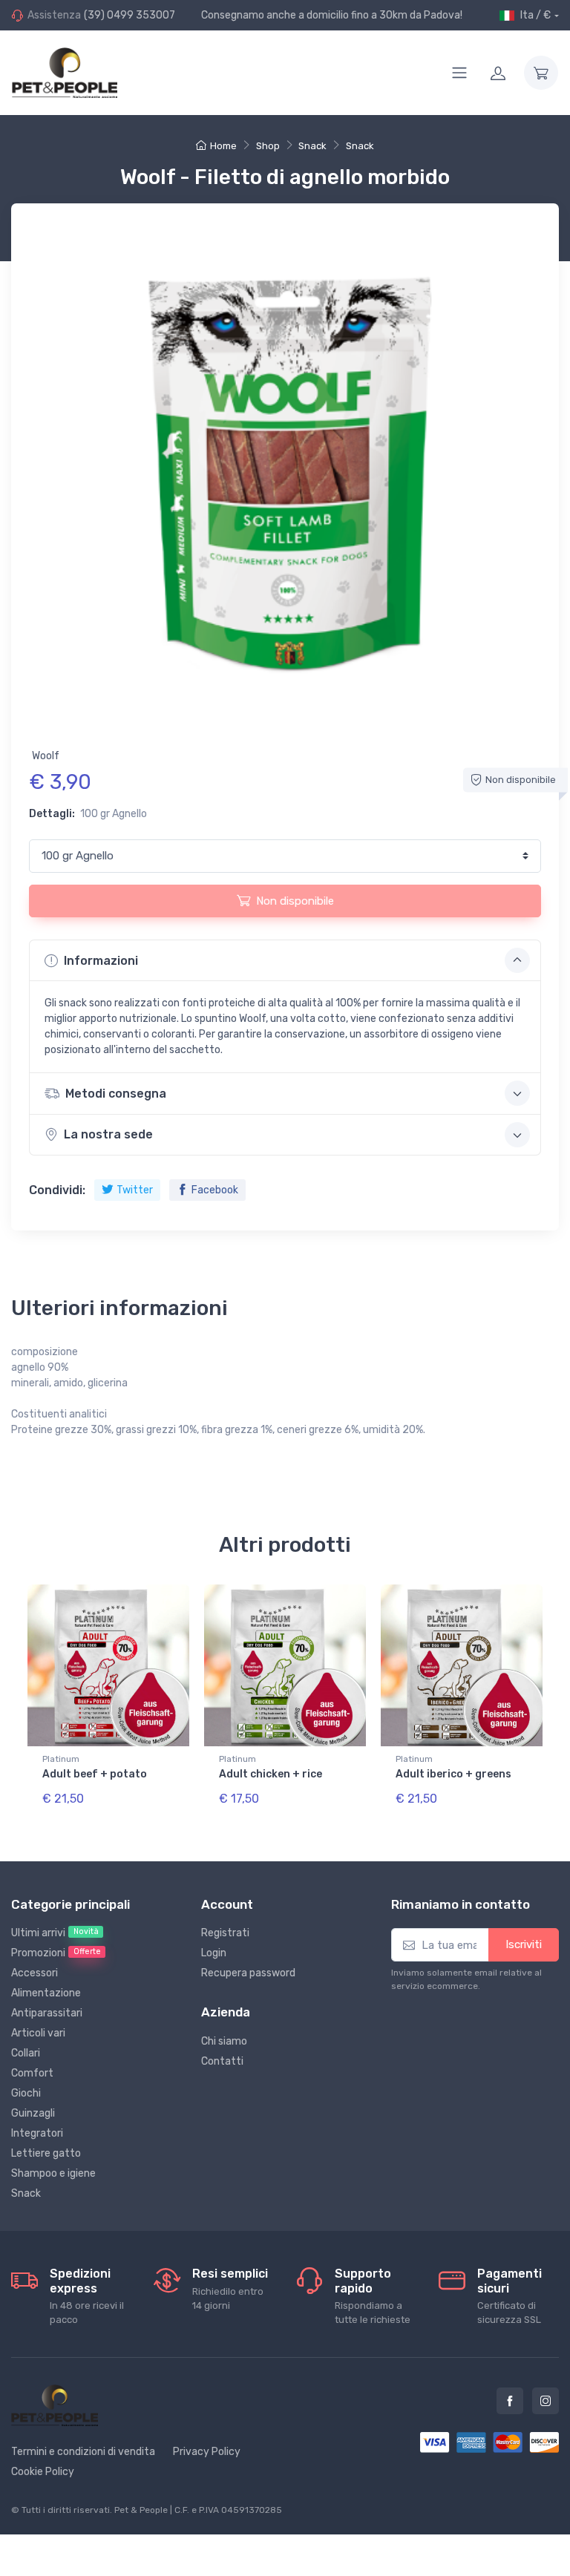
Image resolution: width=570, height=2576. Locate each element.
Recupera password (248, 1973)
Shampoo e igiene (53, 2173)
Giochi (26, 2093)
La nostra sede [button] (108, 1134)
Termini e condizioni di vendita (83, 2452)
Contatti (222, 2061)
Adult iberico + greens (453, 1774)
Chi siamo (224, 2041)
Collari (26, 2053)
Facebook (215, 1190)
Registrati (225, 1933)
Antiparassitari (47, 2013)
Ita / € (535, 15)
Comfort (32, 2073)
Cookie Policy (43, 2472)
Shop (268, 146)
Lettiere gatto (46, 2153)
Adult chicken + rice (271, 1774)
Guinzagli (33, 2113)
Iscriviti (524, 1944)
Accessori (35, 1973)
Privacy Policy (207, 2452)
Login (214, 1953)
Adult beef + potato (95, 1774)
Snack (312, 146)
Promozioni (56, 1953)
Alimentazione (46, 1993)
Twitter (135, 1190)
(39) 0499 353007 (130, 15)
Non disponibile (295, 901)
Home (223, 146)
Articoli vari (38, 2033)
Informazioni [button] (101, 961)
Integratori (37, 2133)
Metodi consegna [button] (116, 1094)
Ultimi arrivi (55, 1933)
